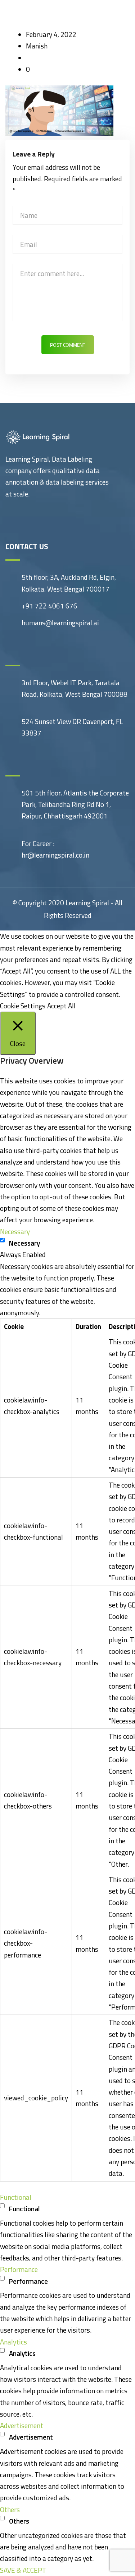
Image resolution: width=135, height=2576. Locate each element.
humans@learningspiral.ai (60, 623)
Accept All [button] (61, 1006)
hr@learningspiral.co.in (55, 855)
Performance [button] (19, 2269)
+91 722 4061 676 (49, 606)
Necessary (24, 1243)
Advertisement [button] (22, 2425)
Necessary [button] (15, 1231)
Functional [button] (16, 2197)
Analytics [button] (13, 2342)
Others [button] (10, 2509)
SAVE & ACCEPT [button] (23, 2570)
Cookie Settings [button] (23, 1006)
